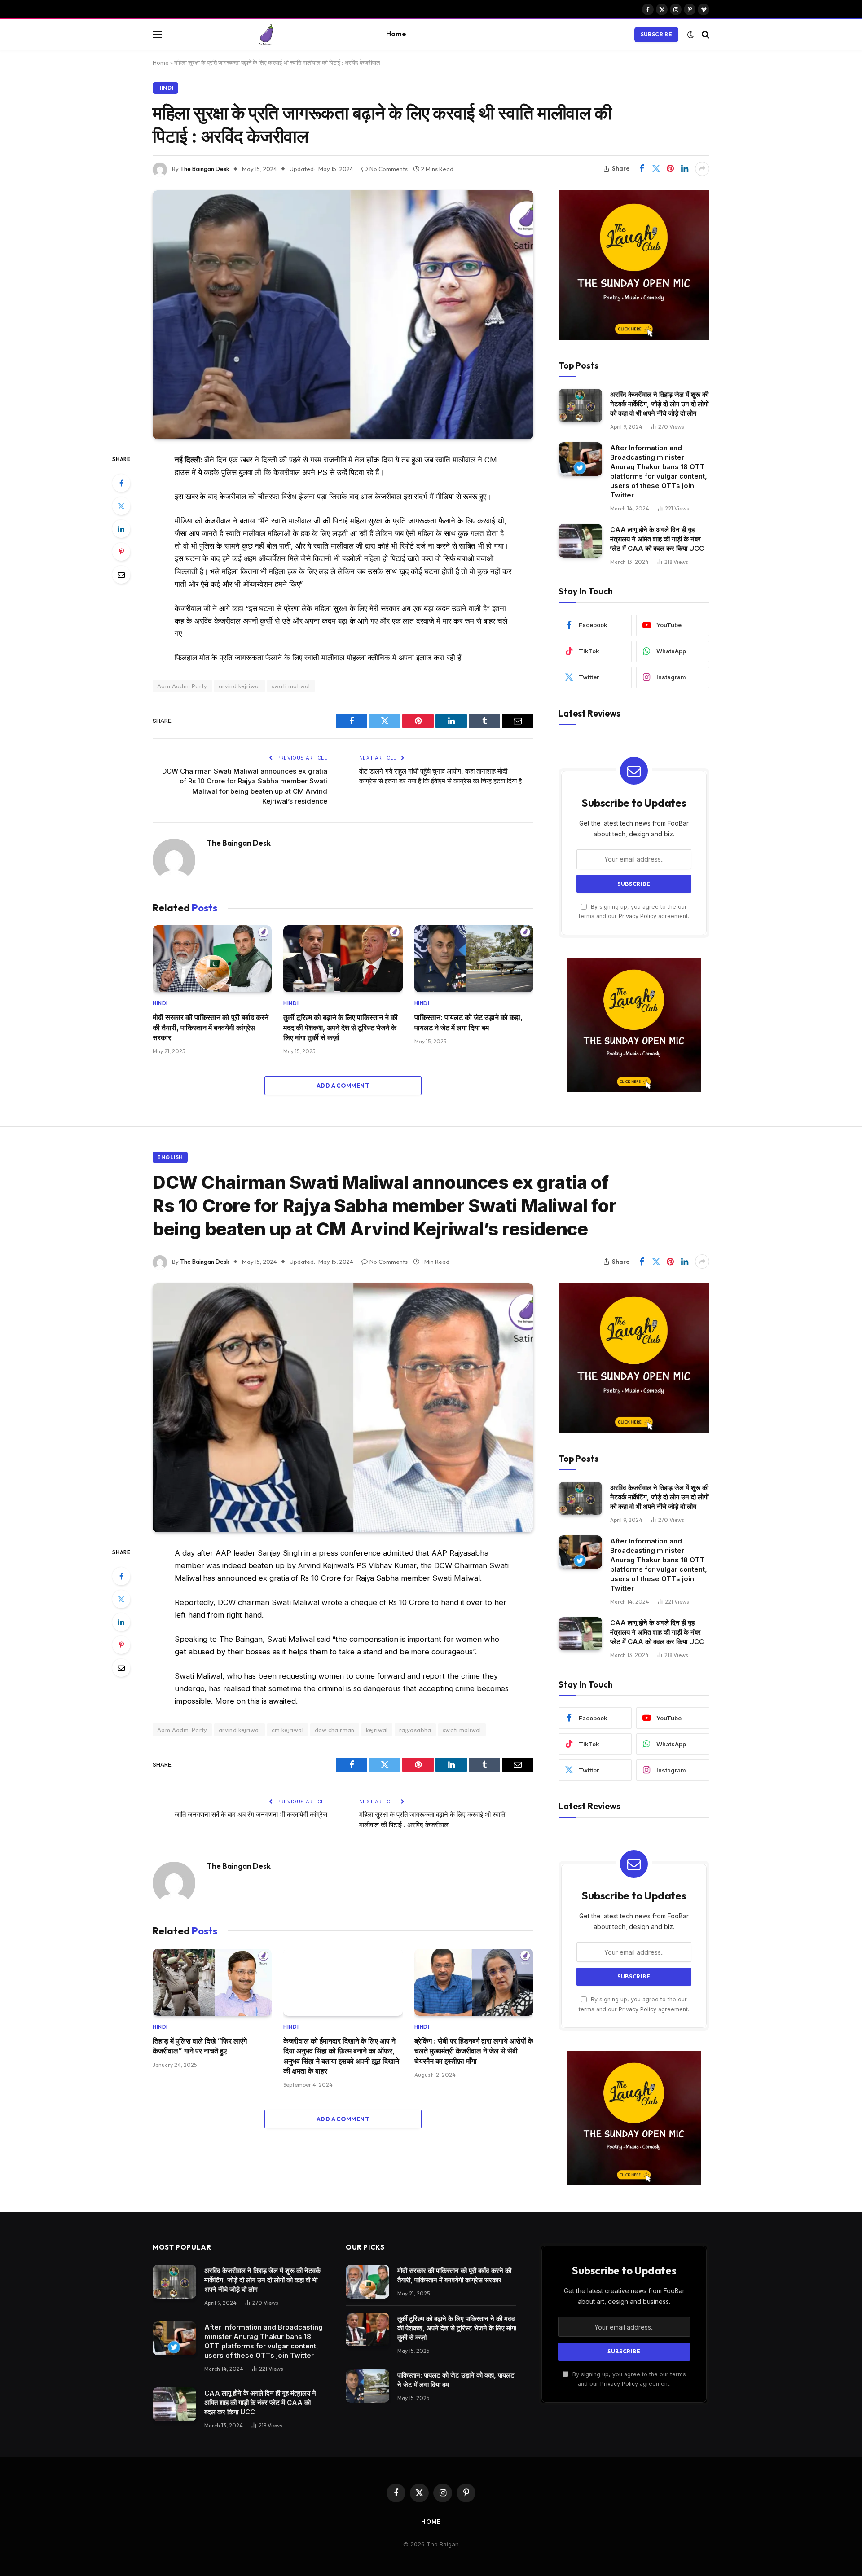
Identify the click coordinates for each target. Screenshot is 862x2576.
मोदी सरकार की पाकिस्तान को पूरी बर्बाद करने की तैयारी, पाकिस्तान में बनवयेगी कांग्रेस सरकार (211, 1027)
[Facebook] (121, 483)
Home (396, 34)
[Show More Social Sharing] (702, 169)
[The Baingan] (266, 35)
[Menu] (157, 34)
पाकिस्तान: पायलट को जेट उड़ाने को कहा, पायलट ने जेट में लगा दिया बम (468, 1022)
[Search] (705, 34)
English (170, 1157)
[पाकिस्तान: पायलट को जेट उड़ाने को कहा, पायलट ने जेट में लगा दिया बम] (474, 959)
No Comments (389, 169)
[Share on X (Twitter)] (656, 169)
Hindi (165, 88)
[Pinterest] (121, 552)
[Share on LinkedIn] (685, 169)
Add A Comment (343, 1086)
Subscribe (656, 34)
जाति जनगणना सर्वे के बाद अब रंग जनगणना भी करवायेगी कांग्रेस (251, 1814)
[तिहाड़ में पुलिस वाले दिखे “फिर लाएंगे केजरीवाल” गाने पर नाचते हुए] (212, 1982)
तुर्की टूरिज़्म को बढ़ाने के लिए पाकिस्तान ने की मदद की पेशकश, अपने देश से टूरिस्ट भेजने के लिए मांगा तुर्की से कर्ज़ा (341, 1027)
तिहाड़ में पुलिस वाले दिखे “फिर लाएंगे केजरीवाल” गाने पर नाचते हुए (200, 2046)
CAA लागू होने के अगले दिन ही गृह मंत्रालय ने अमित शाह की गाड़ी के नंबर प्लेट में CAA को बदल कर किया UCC (657, 539)
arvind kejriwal (240, 686)
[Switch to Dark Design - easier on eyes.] (690, 35)
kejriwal (377, 1730)
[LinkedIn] (121, 529)
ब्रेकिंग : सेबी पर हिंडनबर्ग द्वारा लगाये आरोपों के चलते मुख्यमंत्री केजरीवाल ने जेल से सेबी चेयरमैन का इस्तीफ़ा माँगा (474, 2051)
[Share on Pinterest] (670, 169)
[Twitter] (121, 506)
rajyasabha (415, 1730)
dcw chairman (335, 1730)
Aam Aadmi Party (182, 686)
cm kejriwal (288, 1730)
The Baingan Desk (205, 169)
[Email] (121, 575)
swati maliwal (291, 686)
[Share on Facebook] (642, 169)
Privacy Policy (638, 916)
